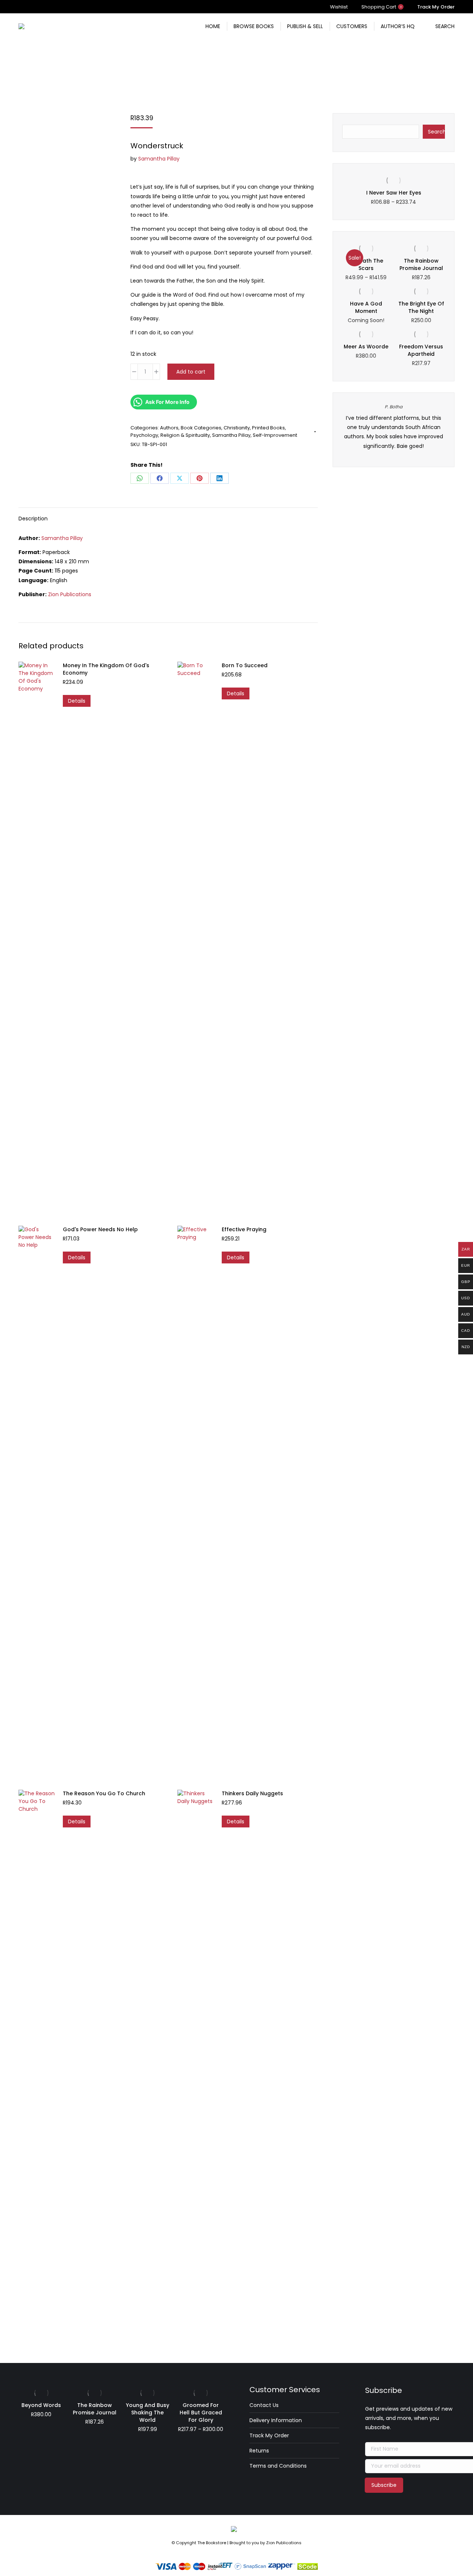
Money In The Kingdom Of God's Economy (106, 669)
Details (77, 701)
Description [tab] (33, 519)
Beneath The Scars (366, 272)
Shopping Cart (382, 7)
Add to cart (191, 372)
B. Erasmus (395, 414)
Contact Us (264, 2405)
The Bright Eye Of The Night (421, 315)
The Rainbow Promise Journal (421, 272)
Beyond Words (41, 2405)
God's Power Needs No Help (100, 1229)
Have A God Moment (366, 315)
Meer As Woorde (366, 354)
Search (436, 132)
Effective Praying (244, 1229)
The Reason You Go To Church (104, 1793)
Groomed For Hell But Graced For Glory (201, 2413)
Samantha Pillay (159, 159)
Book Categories (201, 428)
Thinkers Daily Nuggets (252, 1793)
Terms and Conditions (278, 2466)
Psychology (144, 435)
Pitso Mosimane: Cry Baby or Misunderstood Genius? (395, 196)
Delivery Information (276, 2420)
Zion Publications (70, 594)
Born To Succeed (245, 665)
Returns (259, 2451)
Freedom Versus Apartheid (421, 358)
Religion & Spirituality (185, 435)
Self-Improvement (275, 435)
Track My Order (269, 2435)
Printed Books (268, 428)
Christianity (237, 428)
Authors (169, 428)
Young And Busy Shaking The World (148, 2413)
